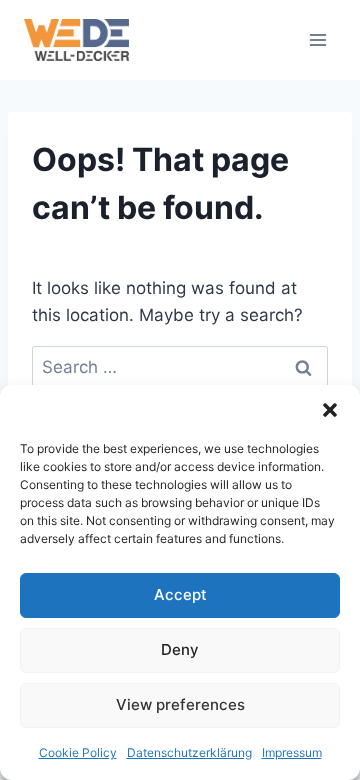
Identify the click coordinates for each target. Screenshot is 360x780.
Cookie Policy (78, 752)
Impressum (292, 752)
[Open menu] (317, 39)
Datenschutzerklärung (189, 752)
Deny (180, 649)
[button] (330, 410)
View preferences (180, 704)
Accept (180, 594)
